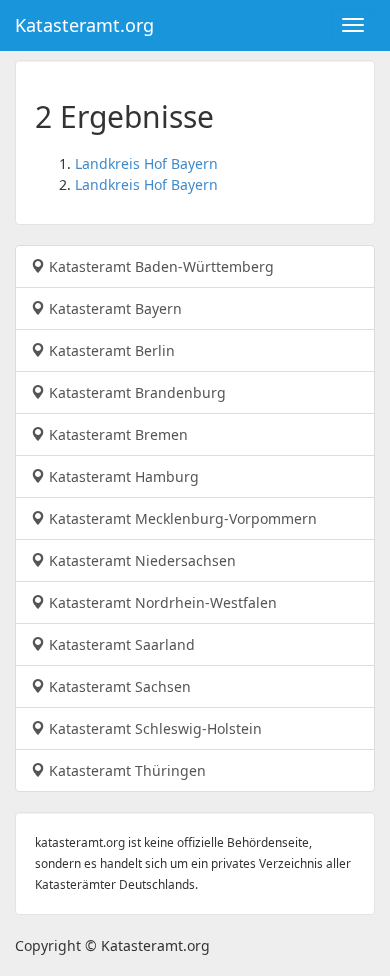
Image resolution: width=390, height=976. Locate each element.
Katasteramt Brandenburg (135, 392)
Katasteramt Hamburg (122, 476)
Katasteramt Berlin (110, 350)
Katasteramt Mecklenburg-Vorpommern (181, 518)
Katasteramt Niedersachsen (140, 560)
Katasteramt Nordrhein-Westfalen (161, 602)
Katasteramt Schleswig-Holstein (153, 728)
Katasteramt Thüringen (125, 770)
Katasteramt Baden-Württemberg (159, 266)
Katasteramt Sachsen (118, 686)
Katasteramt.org (84, 25)
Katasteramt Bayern (113, 308)
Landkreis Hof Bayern (146, 163)
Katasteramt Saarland (120, 644)
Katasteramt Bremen (116, 434)
